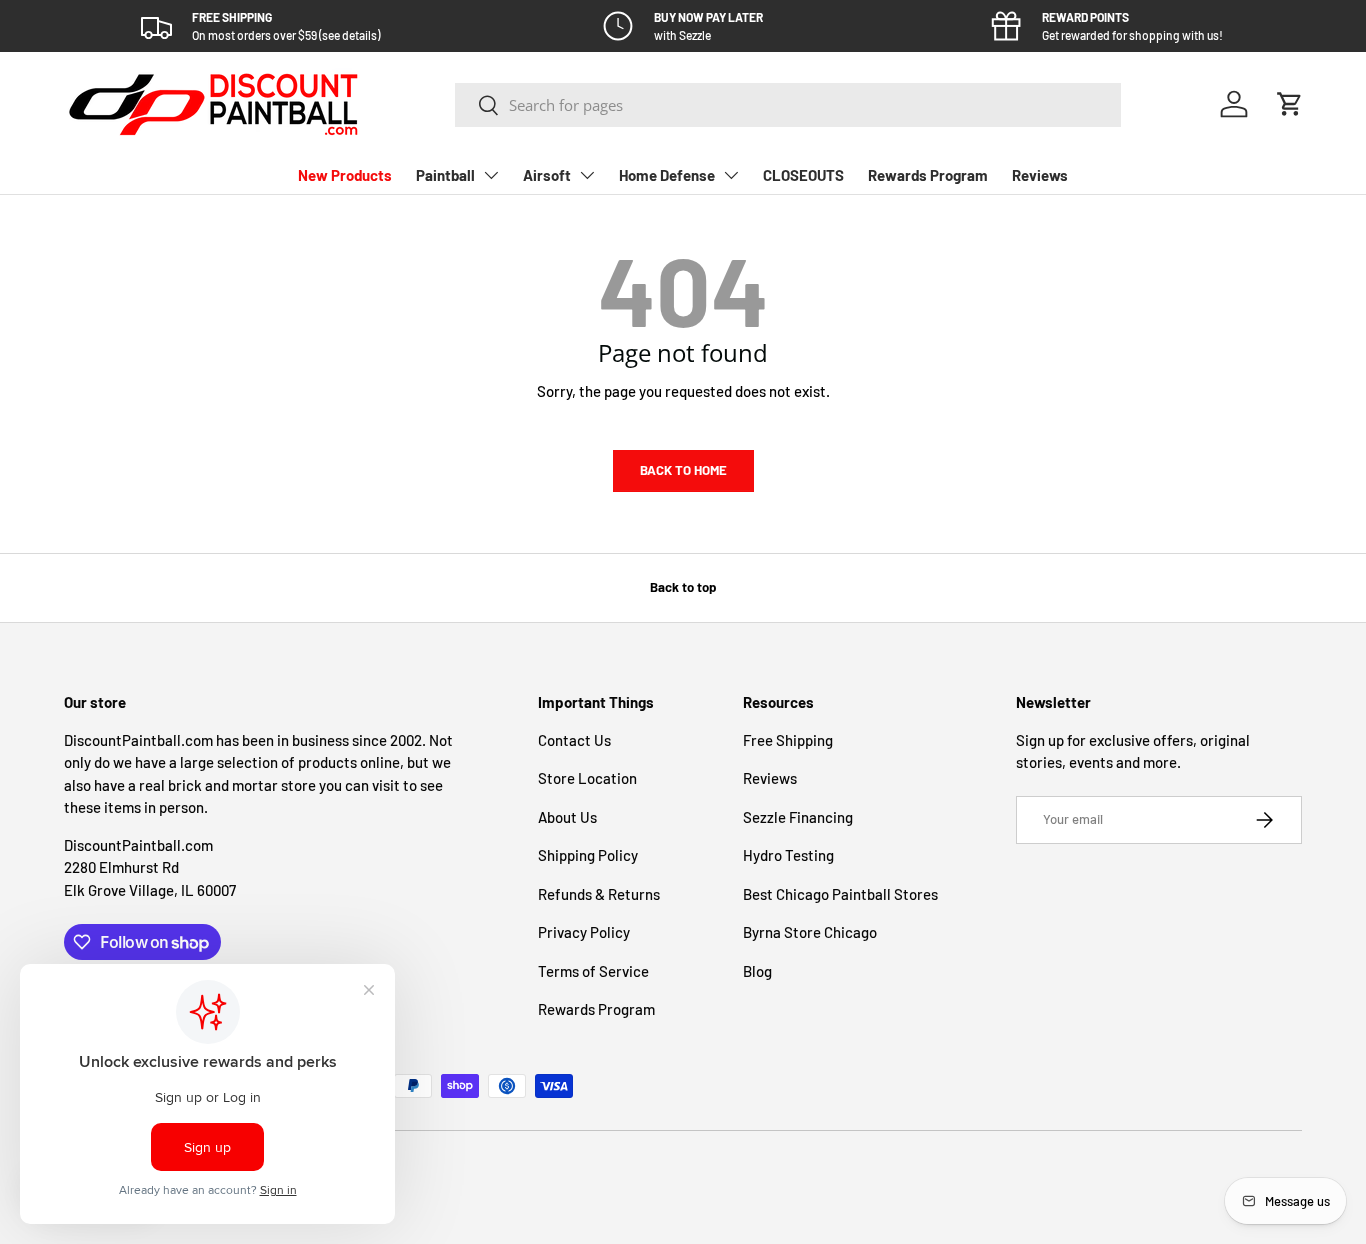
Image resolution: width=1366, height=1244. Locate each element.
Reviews (1040, 175)
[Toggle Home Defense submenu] (731, 175)
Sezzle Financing (798, 817)
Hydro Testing (788, 855)
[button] (1290, 104)
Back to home (683, 470)
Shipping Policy (588, 855)
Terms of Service (593, 971)
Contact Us (574, 740)
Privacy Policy (584, 932)
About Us (567, 817)
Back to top (683, 587)
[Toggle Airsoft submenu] (587, 175)
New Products (345, 175)
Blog (757, 971)
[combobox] (788, 105)
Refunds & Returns (599, 894)
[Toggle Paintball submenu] (491, 175)
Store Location (587, 778)
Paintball (445, 175)
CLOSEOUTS (803, 175)
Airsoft (547, 175)
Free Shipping (788, 740)
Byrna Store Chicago (810, 932)
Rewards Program (928, 175)
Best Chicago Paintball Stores (840, 894)
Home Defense (667, 175)
